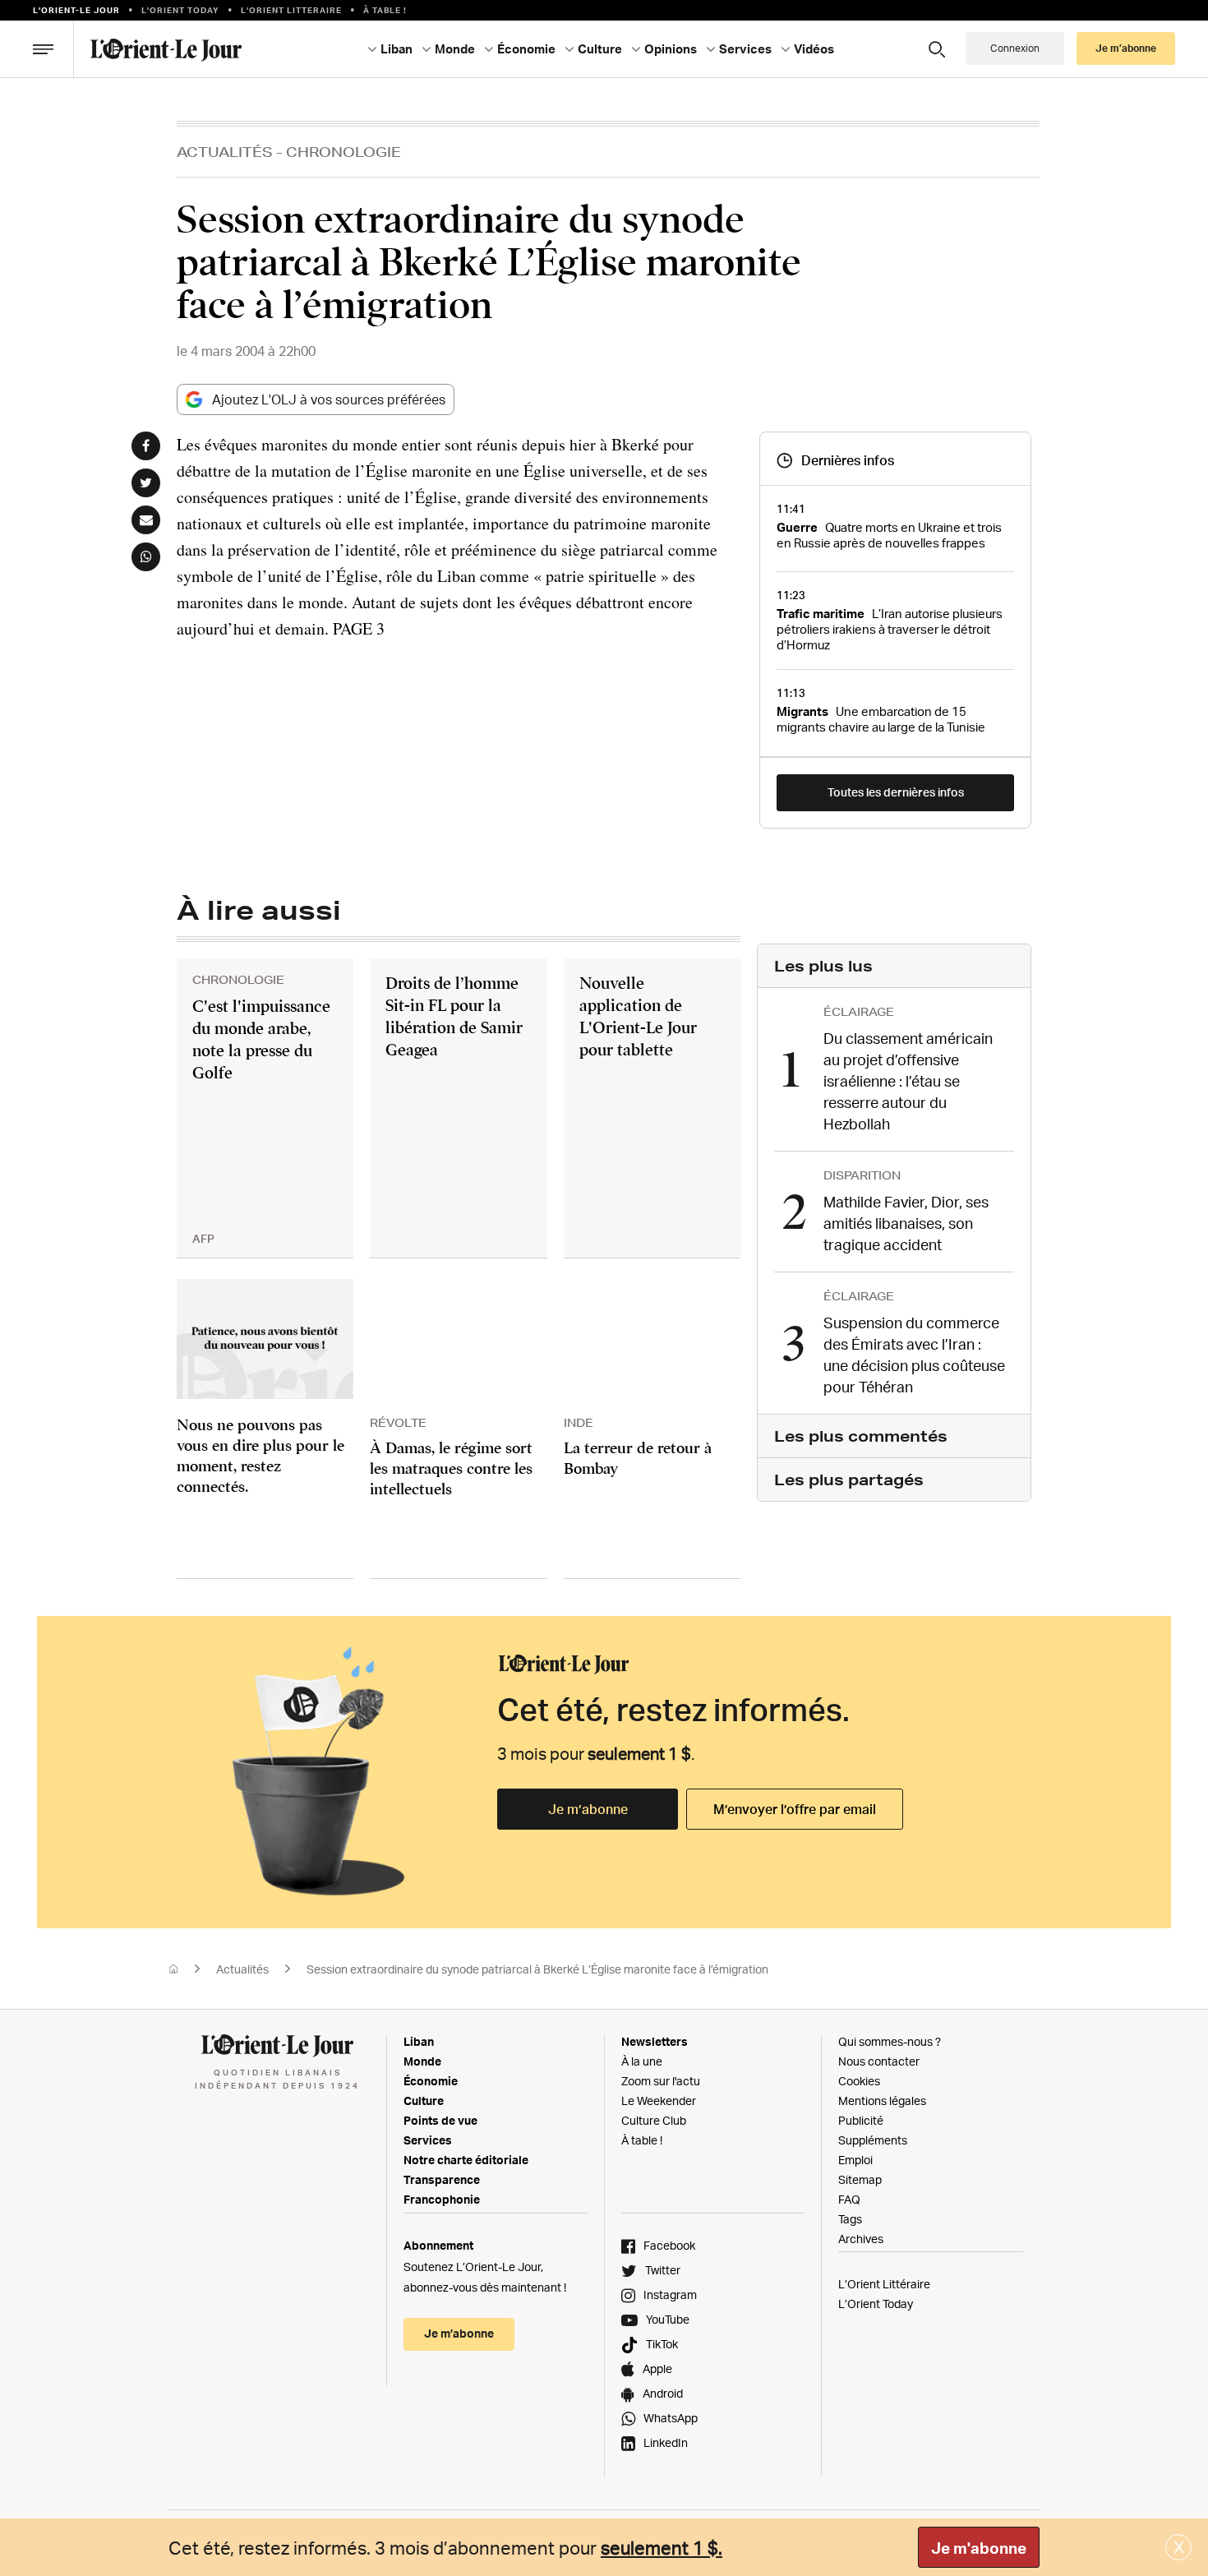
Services (428, 2140)
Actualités (225, 152)
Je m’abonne (588, 1809)
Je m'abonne (979, 2548)
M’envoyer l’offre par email (795, 1809)
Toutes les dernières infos (896, 792)
